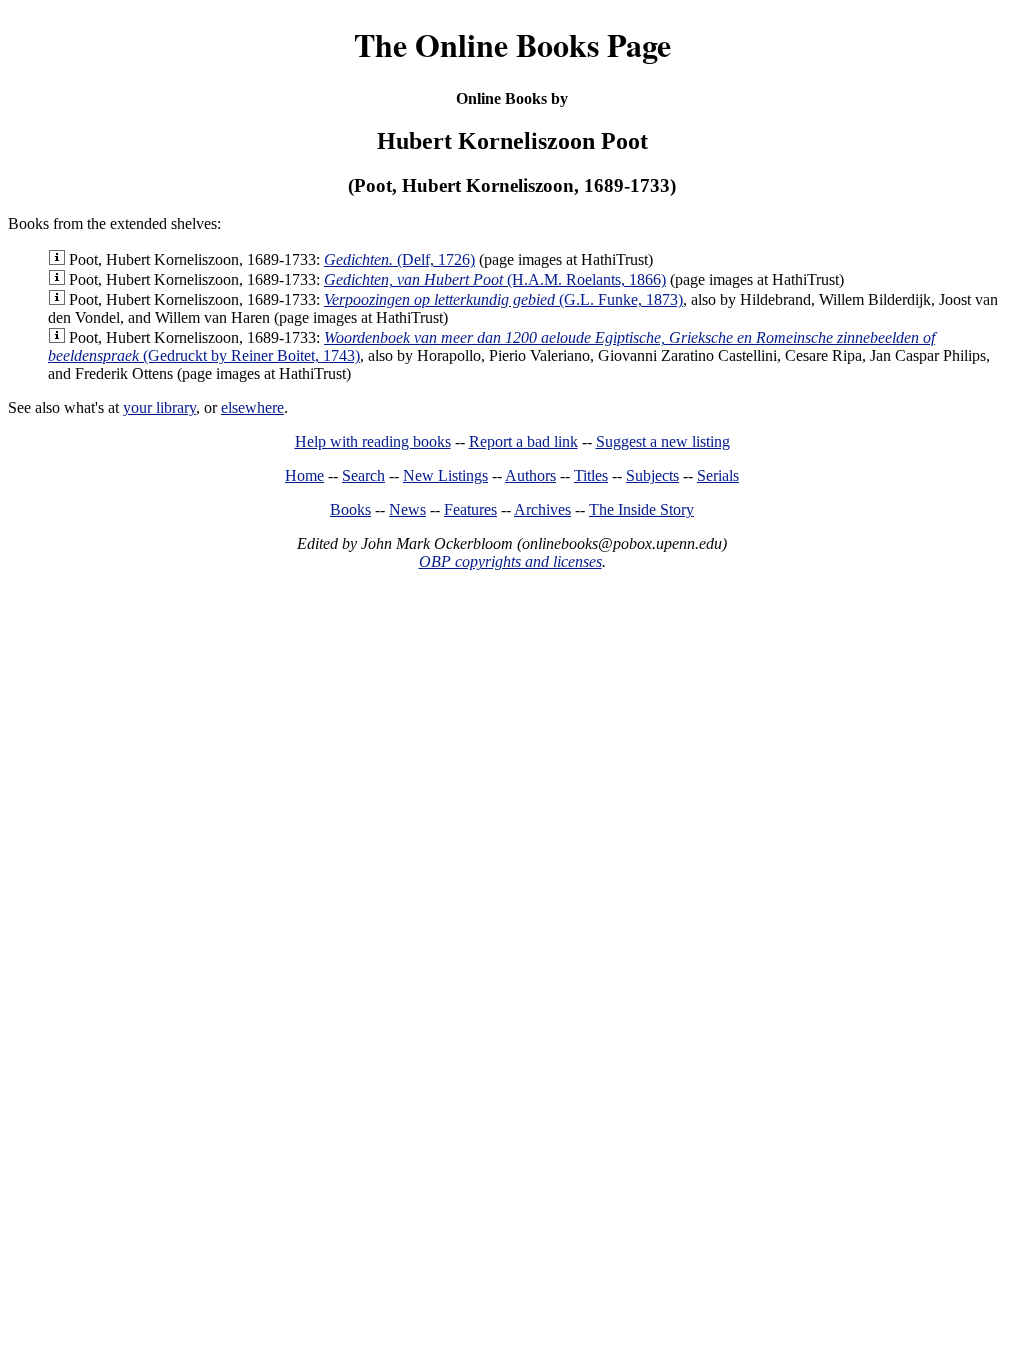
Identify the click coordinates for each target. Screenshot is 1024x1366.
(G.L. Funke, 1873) (503, 299)
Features (470, 509)
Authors (530, 475)
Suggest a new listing (663, 441)
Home (304, 475)
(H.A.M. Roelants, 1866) (495, 279)
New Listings (445, 475)
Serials (718, 475)
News (407, 509)
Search (363, 475)
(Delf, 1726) (399, 259)
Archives (542, 509)
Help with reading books (373, 441)
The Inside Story (641, 509)
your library (159, 407)
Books (350, 509)
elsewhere (252, 407)
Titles (591, 475)
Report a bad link (523, 441)
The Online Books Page (512, 44)
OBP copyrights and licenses (510, 561)
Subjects (652, 475)
